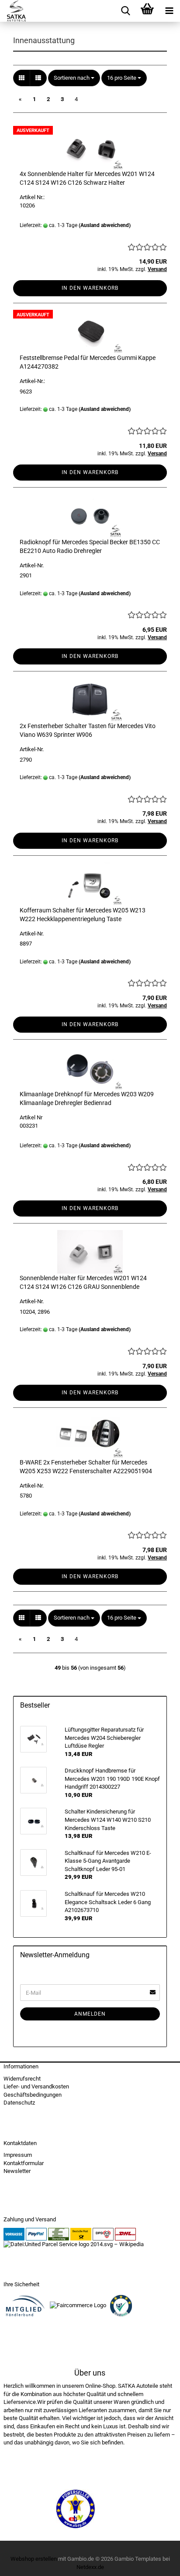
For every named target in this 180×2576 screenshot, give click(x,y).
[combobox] (74, 78)
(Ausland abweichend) (105, 225)
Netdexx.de (90, 2567)
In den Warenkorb (90, 288)
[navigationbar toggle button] (169, 11)
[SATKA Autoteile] (13, 11)
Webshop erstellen (34, 2559)
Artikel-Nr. (32, 565)
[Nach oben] (156, 2563)
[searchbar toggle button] (125, 11)
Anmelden (90, 2014)
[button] (22, 78)
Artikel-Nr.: (32, 381)
